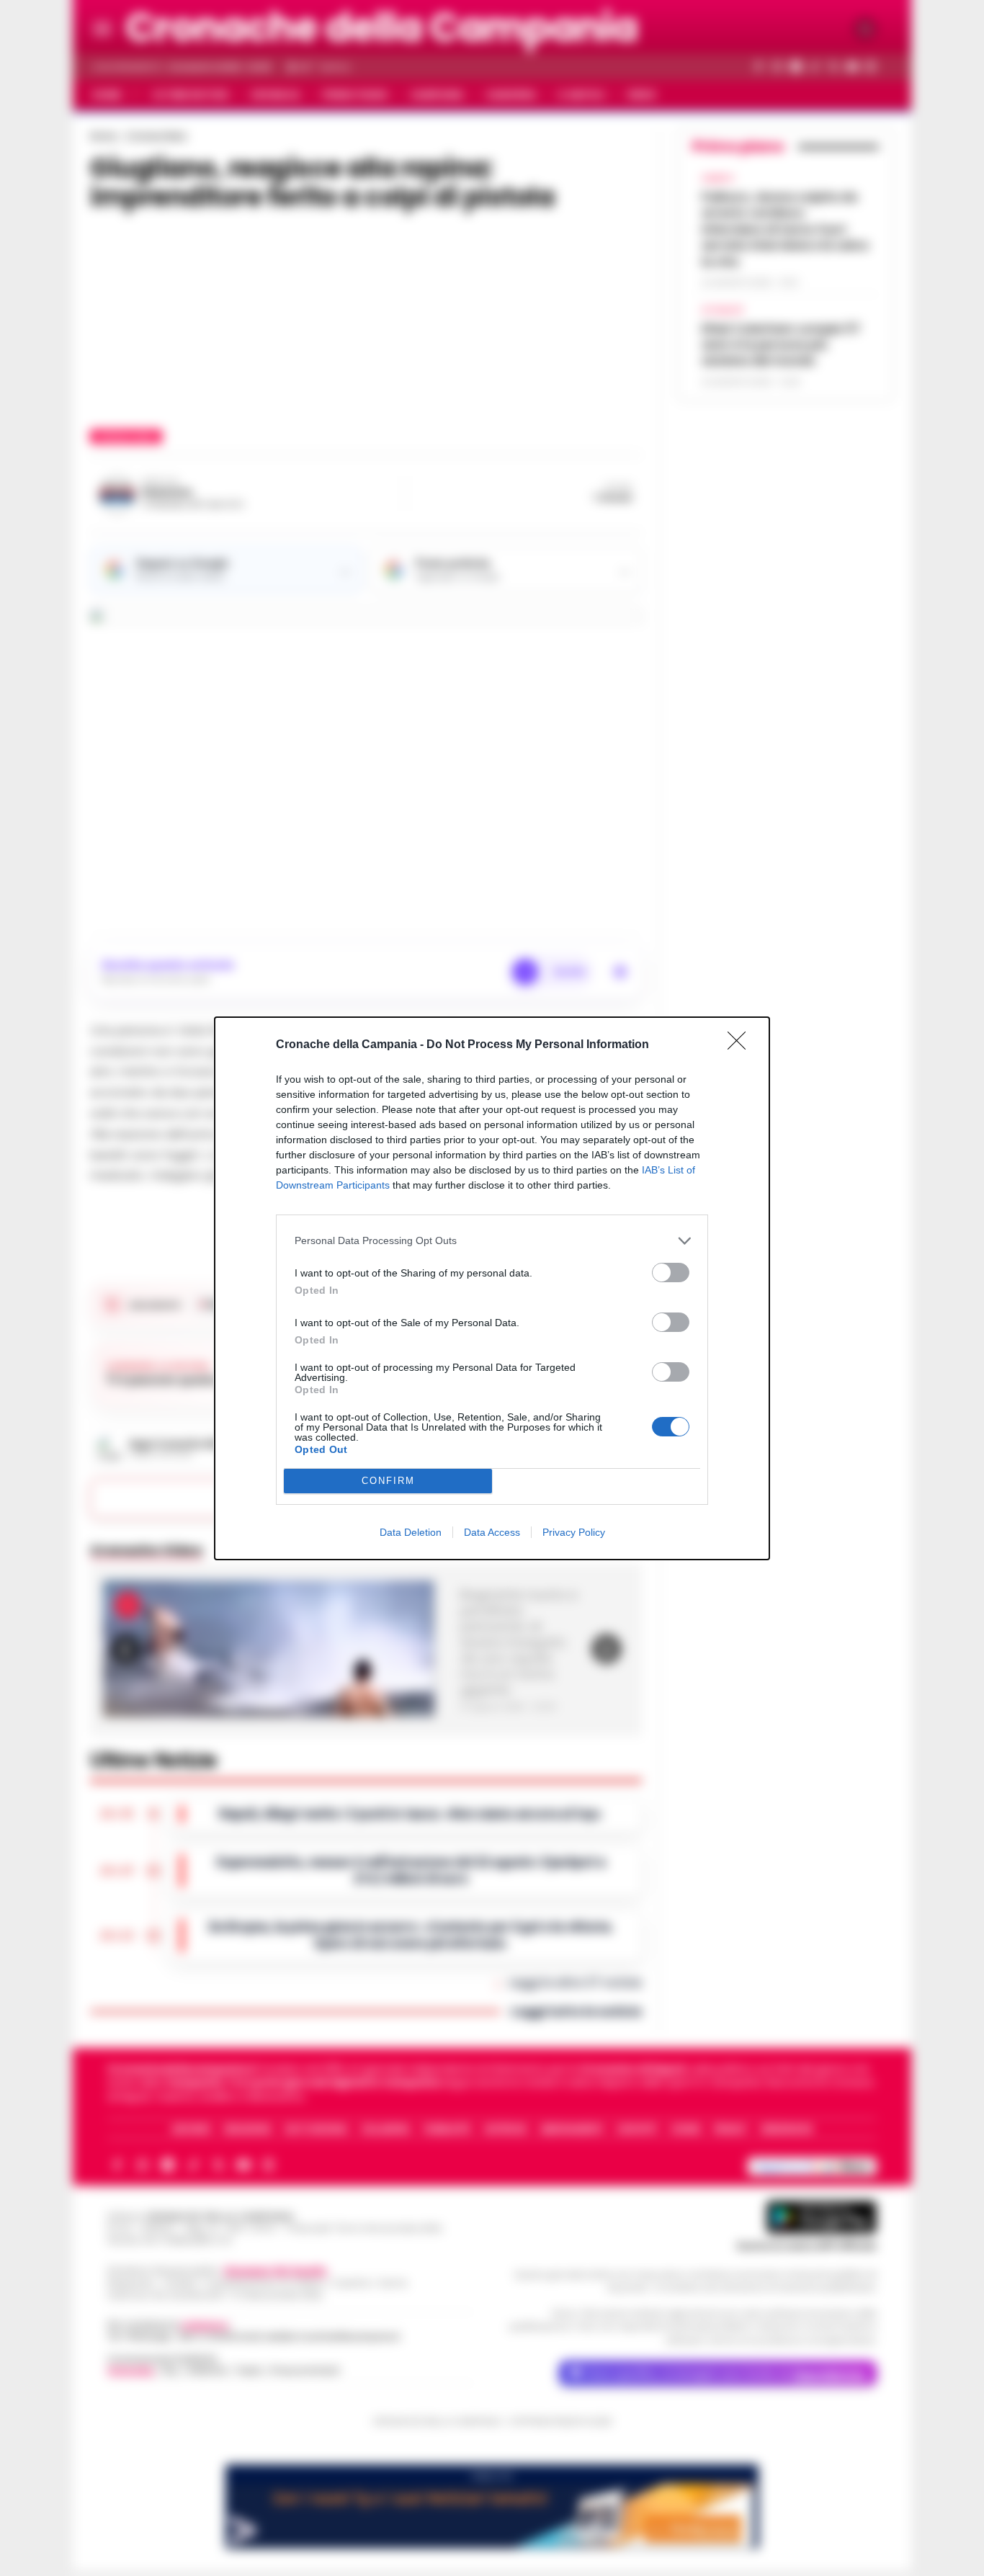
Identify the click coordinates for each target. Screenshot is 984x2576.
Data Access (492, 1532)
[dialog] (492, 1288)
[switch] (671, 1273)
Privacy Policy (574, 1532)
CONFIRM (388, 1481)
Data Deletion (411, 1532)
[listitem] (492, 1241)
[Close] (741, 1045)
